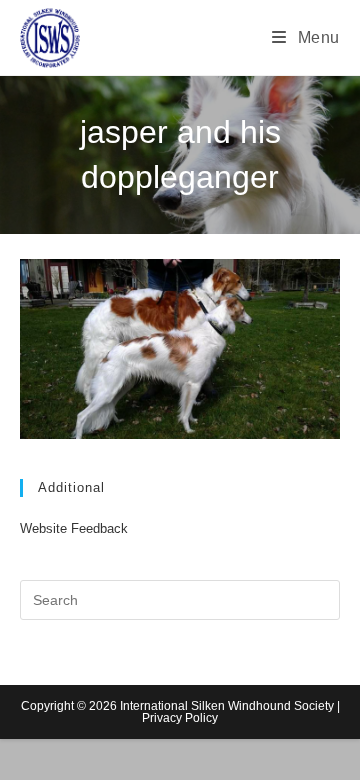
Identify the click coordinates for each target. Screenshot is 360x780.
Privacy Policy (180, 718)
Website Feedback (74, 528)
